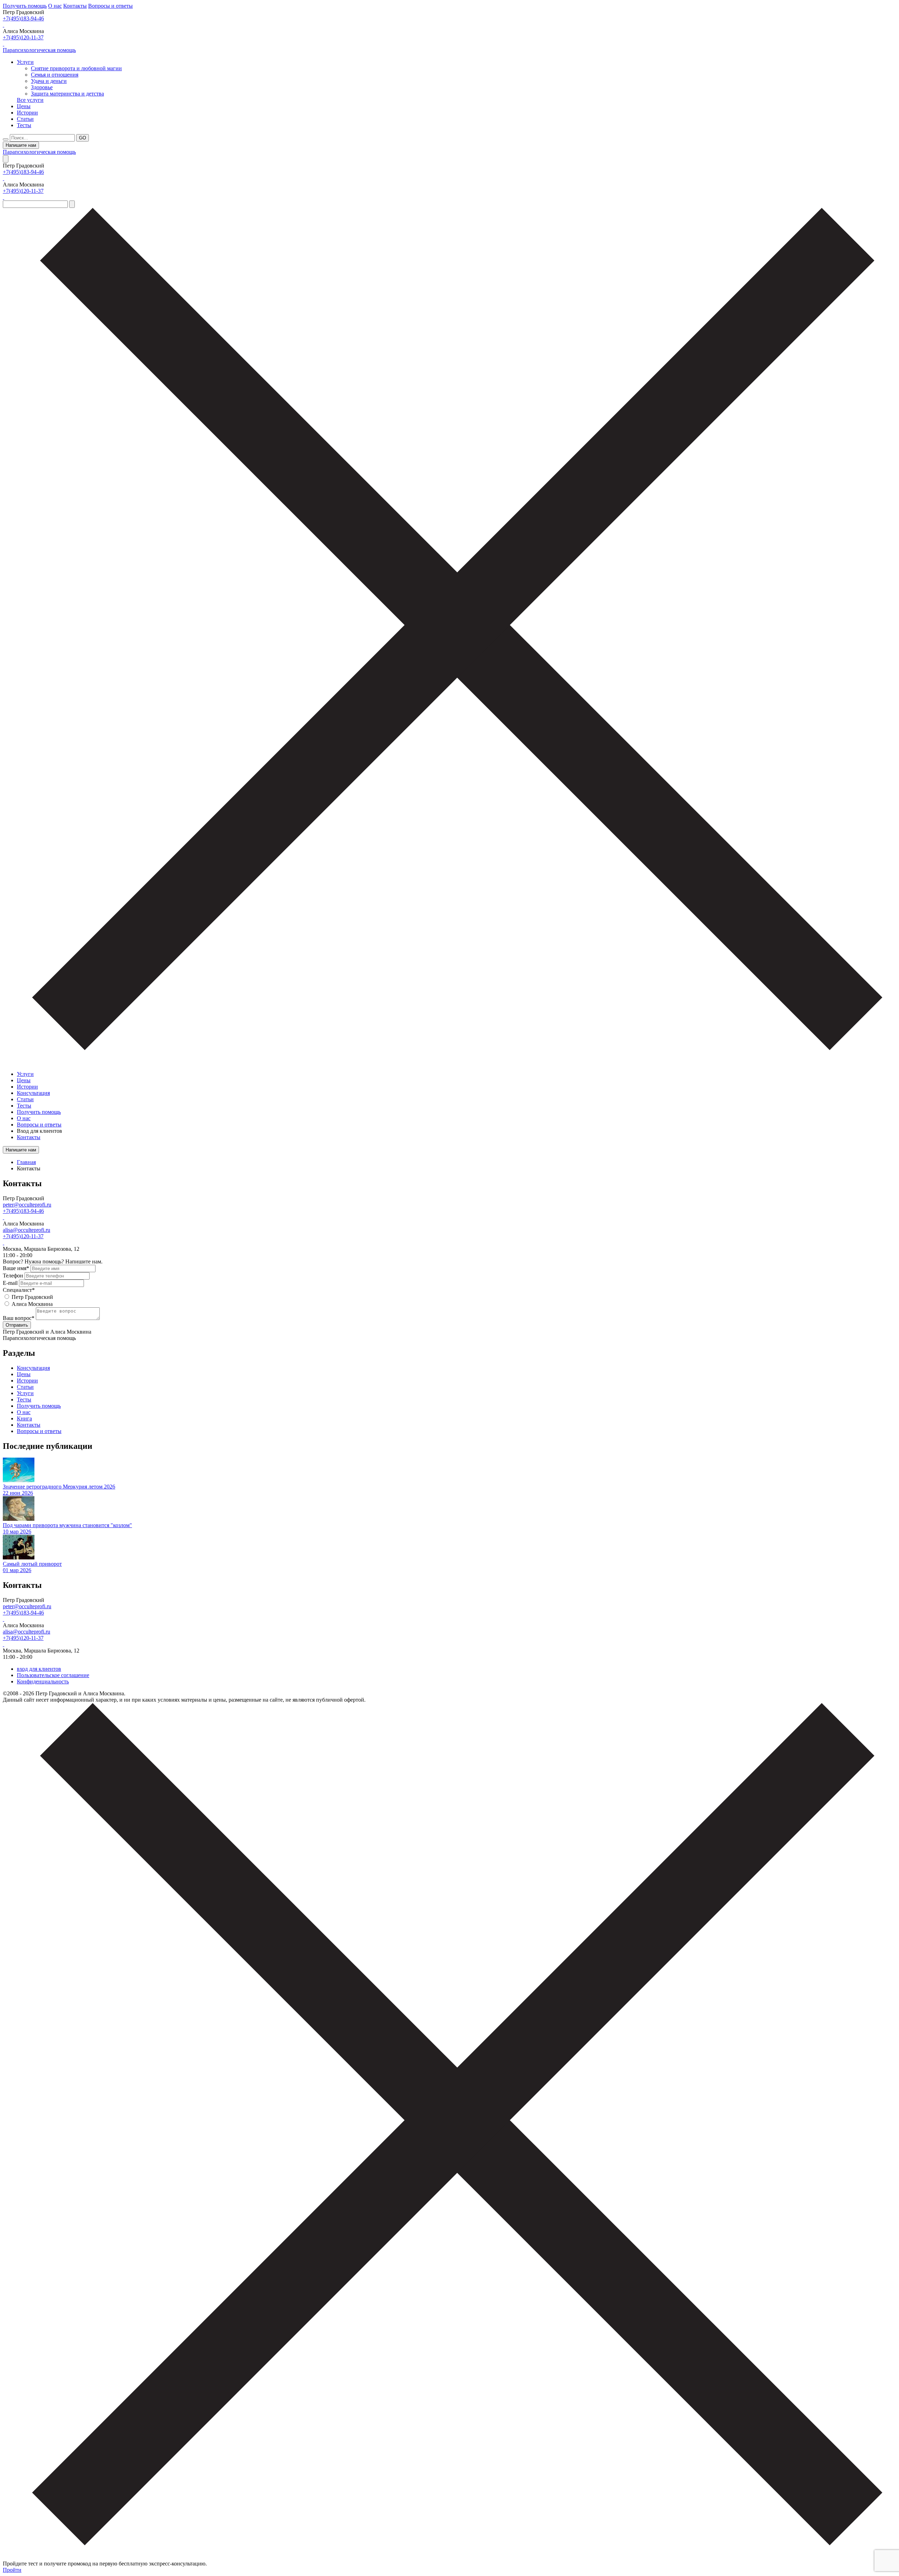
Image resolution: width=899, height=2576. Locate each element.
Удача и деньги (49, 81)
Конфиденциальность (43, 1681)
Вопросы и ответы (110, 6)
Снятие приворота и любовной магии (76, 68)
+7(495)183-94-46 (23, 18)
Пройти (12, 2570)
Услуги (25, 62)
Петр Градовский (32, 1297)
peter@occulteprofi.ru (27, 1205)
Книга (24, 1418)
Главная (26, 1162)
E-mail (10, 1283)
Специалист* (19, 1290)
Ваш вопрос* (19, 1318)
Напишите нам (21, 145)
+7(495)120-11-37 (23, 37)
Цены (24, 106)
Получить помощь (25, 6)
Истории (27, 113)
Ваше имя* (16, 1268)
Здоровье (42, 87)
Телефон (13, 1276)
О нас (55, 6)
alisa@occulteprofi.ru (27, 1230)
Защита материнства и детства (67, 94)
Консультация (33, 1093)
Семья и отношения (55, 75)
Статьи (25, 119)
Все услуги (30, 100)
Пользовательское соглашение (53, 1675)
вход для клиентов (39, 1669)
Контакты (75, 6)
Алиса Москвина (32, 1304)
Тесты (24, 125)
